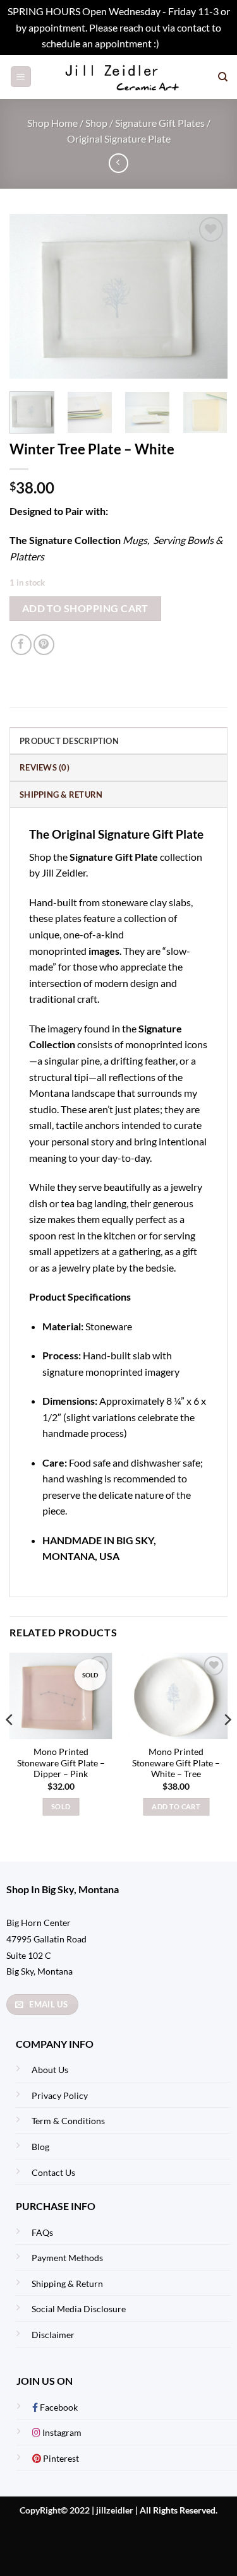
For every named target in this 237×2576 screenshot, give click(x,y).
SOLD (61, 1806)
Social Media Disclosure (79, 2309)
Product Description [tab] (69, 741)
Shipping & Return (67, 2284)
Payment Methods (67, 2258)
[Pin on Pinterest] (44, 645)
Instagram (61, 2432)
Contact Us (53, 2172)
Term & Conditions (68, 2121)
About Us (50, 2070)
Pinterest (60, 2458)
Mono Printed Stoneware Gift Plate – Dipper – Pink (61, 1763)
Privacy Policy (60, 2095)
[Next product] (118, 163)
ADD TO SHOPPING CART (85, 608)
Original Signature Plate (119, 139)
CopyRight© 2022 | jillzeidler (77, 2510)
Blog (40, 2147)
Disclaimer (53, 2335)
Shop (96, 123)
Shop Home (52, 123)
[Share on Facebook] (21, 645)
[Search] (223, 77)
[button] (21, 77)
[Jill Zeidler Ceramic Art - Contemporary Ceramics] (125, 77)
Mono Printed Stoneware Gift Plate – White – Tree (176, 1763)
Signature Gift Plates (160, 123)
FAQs (42, 2232)
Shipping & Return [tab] (61, 795)
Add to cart (176, 1806)
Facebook (58, 2407)
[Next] (207, 297)
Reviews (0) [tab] (45, 767)
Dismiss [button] (178, 43)
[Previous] (30, 297)
